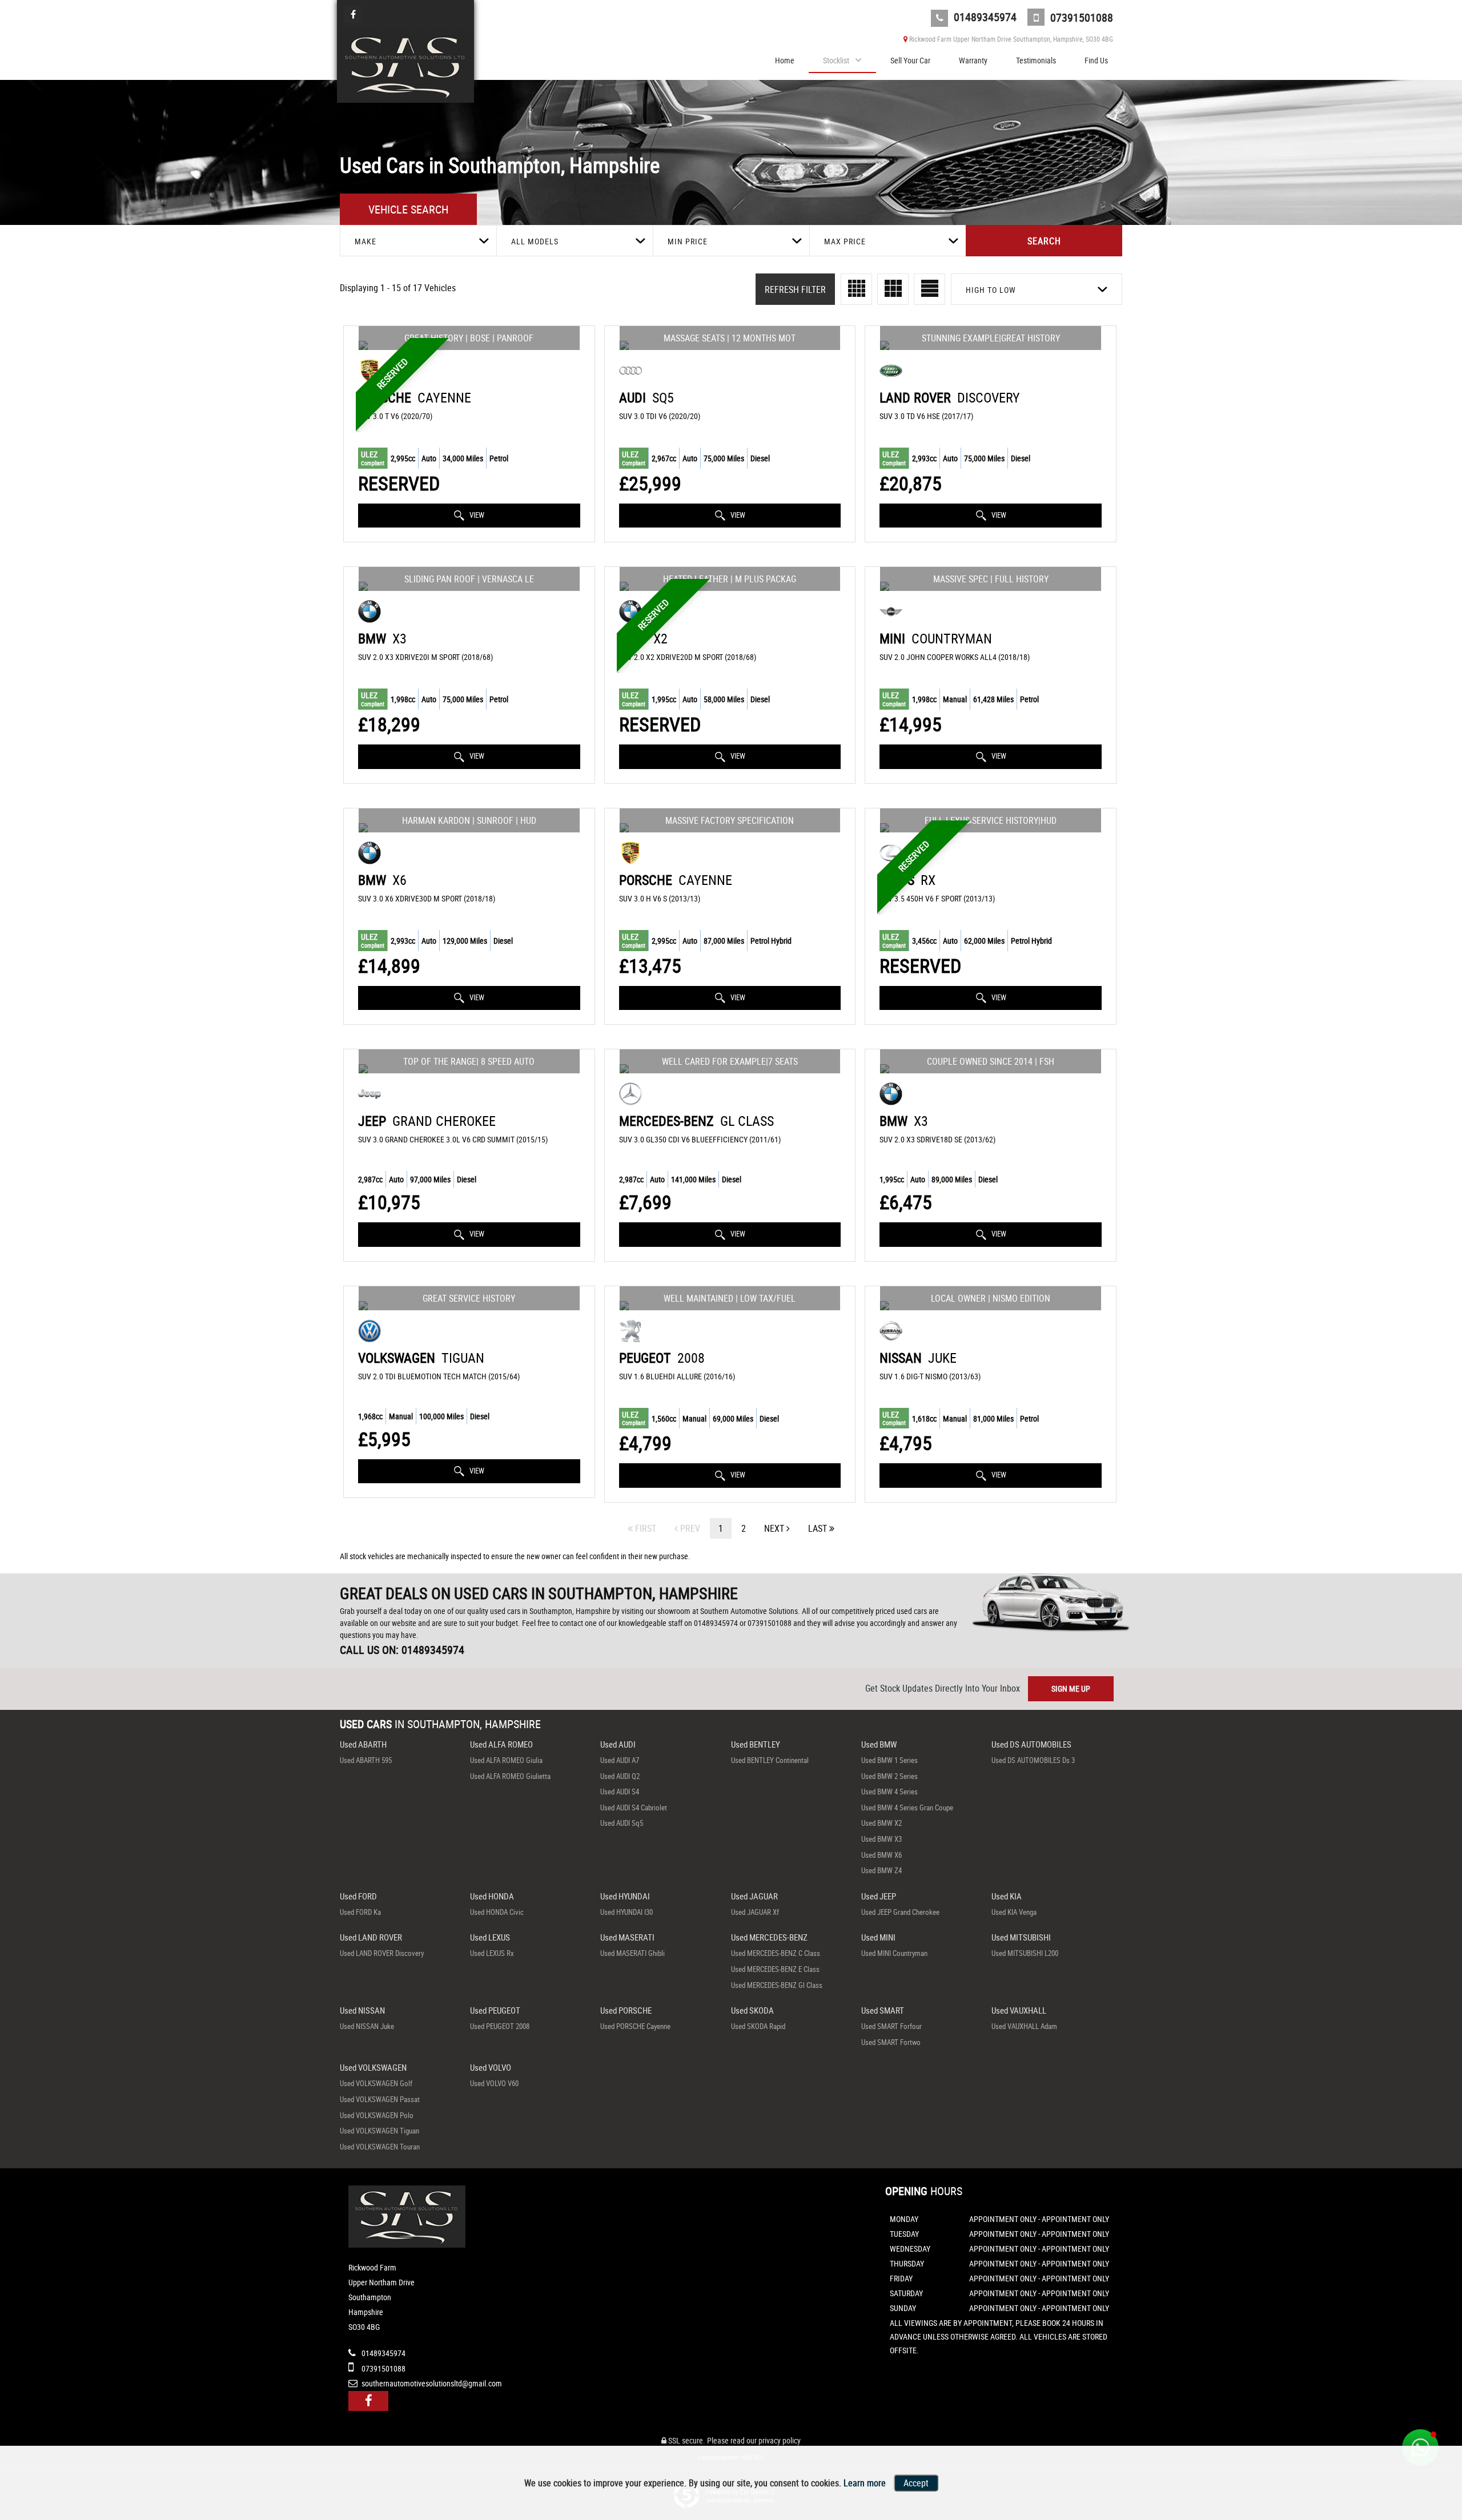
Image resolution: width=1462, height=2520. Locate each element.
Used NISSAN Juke (367, 2026)
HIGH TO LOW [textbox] (991, 290)
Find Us (1096, 60)
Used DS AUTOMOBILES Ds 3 (1033, 1760)
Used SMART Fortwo (891, 2042)
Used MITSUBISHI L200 (1025, 1953)
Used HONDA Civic (497, 1912)
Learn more (865, 2483)
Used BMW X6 (881, 1855)
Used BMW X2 (881, 1823)
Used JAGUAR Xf (755, 1912)
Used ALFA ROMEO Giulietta (510, 1776)
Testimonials (1036, 60)
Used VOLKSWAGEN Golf (376, 2083)
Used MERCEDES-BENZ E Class (775, 1969)
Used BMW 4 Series (889, 1792)
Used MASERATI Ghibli (632, 1953)
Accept (916, 2483)
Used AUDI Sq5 (622, 1823)
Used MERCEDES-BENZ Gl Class (777, 1985)
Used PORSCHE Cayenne (635, 2026)
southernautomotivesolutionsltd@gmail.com (431, 2383)
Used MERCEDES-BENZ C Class (776, 1953)
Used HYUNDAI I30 (626, 1912)
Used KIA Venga (1014, 1912)
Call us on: (402, 1650)
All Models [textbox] (535, 241)
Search (1044, 241)
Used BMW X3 (881, 1839)
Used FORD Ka (360, 1912)
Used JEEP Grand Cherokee (900, 1912)
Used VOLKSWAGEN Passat (380, 2099)
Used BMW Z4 (881, 1870)
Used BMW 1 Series (889, 1760)
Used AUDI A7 (620, 1760)
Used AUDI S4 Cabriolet (634, 1808)
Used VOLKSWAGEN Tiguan (379, 2131)
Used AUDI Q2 (620, 1776)
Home (785, 60)
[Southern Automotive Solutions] (405, 66)
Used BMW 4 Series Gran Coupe (907, 1808)
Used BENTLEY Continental (770, 1760)
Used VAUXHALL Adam (1024, 2026)
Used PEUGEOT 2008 (500, 2026)
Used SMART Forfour (891, 2026)
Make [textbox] (365, 241)
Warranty (973, 60)
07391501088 (1080, 17)
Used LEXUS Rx (492, 1953)
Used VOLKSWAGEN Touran (380, 2147)
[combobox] (418, 241)
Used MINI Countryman (894, 1953)
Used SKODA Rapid (758, 2026)
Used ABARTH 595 (366, 1760)
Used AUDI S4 (620, 1792)
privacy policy (780, 2440)
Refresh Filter (795, 289)
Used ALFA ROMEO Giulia (506, 1760)
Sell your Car (910, 60)
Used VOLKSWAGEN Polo (377, 2115)
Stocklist (836, 60)
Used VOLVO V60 (494, 2083)
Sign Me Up (1071, 1688)
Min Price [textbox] (688, 241)
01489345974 (984, 17)
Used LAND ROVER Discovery (382, 1953)
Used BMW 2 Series (889, 1776)
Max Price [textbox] (845, 241)
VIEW (476, 515)
